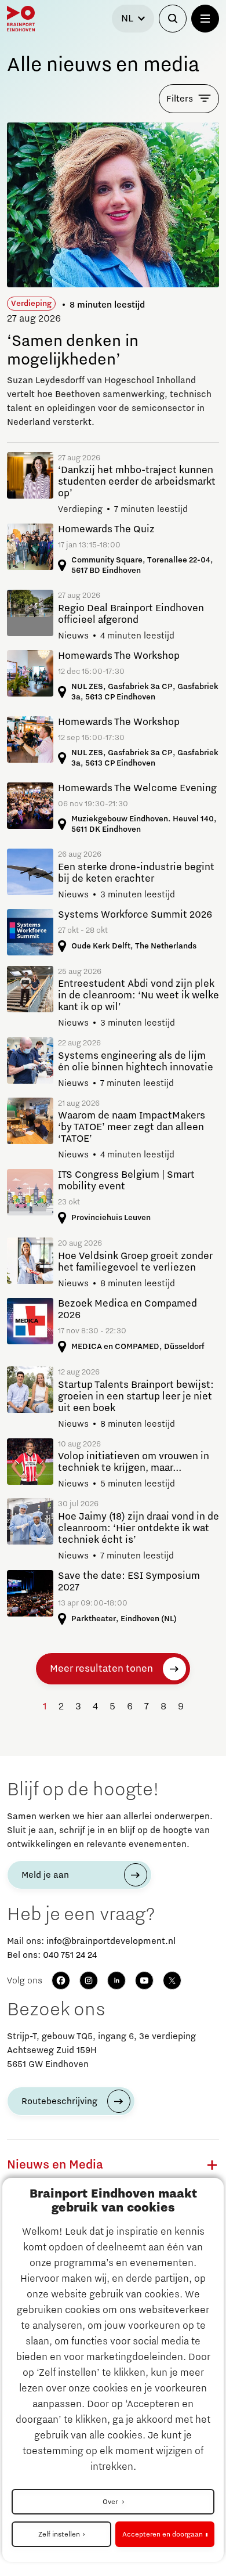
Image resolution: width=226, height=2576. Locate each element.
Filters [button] (180, 99)
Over (111, 2502)
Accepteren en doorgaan (163, 2534)
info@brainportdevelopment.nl (111, 1941)
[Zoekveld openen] (173, 19)
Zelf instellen (59, 2534)
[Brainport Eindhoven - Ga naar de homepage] (21, 19)
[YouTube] (144, 1980)
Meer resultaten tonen (101, 1669)
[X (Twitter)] (172, 1980)
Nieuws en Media (55, 2165)
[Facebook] (61, 1980)
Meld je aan (45, 1875)
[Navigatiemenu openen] (205, 19)
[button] (212, 2165)
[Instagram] (89, 1980)
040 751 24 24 (70, 1955)
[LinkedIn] (116, 1980)
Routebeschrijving (59, 2101)
